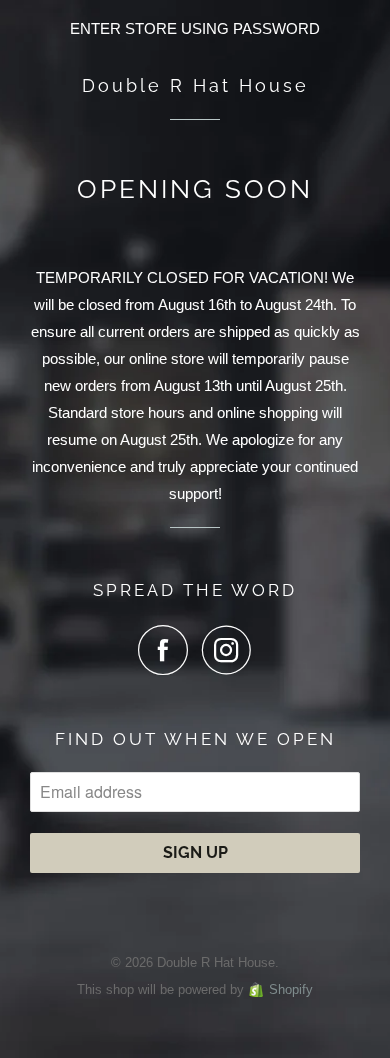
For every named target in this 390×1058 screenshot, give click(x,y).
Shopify (291, 989)
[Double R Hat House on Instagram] (227, 650)
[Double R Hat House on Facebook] (168, 650)
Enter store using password (195, 28)
